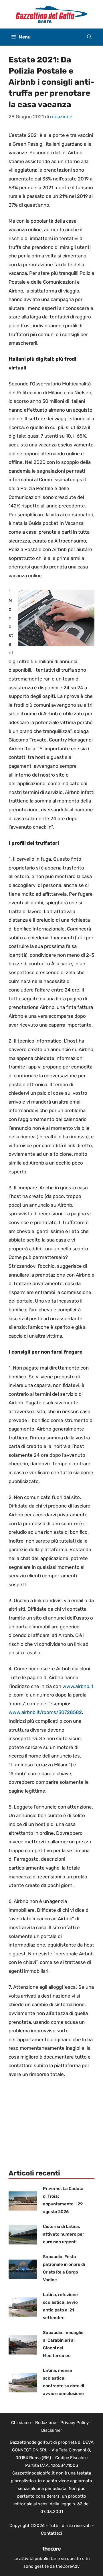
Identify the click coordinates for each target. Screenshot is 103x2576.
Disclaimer (52, 2430)
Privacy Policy (75, 2423)
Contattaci (51, 2533)
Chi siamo (21, 2423)
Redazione (46, 2423)
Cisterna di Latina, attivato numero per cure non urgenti (64, 2234)
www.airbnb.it (78, 1686)
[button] (89, 37)
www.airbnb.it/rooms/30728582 (45, 1712)
